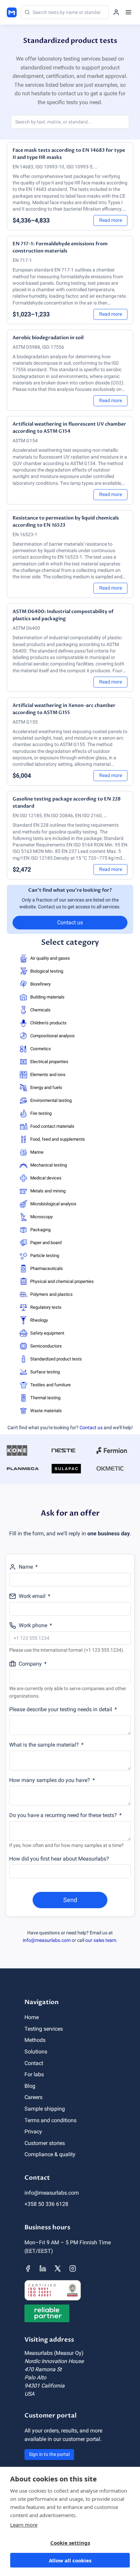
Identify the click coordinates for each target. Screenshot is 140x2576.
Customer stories (45, 2143)
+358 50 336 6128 (46, 2204)
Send (70, 1900)
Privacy (33, 2132)
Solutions (36, 2052)
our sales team (101, 1940)
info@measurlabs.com (47, 1940)
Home (32, 2017)
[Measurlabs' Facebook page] (28, 2268)
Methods (35, 2040)
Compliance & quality (50, 2154)
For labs (34, 2074)
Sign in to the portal (49, 2454)
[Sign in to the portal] (116, 12)
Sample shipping (45, 2109)
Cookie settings (70, 2543)
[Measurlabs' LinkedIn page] (43, 2268)
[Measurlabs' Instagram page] (73, 2268)
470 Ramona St (43, 2369)
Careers (33, 2097)
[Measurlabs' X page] (58, 2268)
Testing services (44, 2029)
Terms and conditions (50, 2120)
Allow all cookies (70, 2560)
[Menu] (128, 12)
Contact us (70, 922)
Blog (30, 2086)
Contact (34, 2063)
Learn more (24, 2525)
